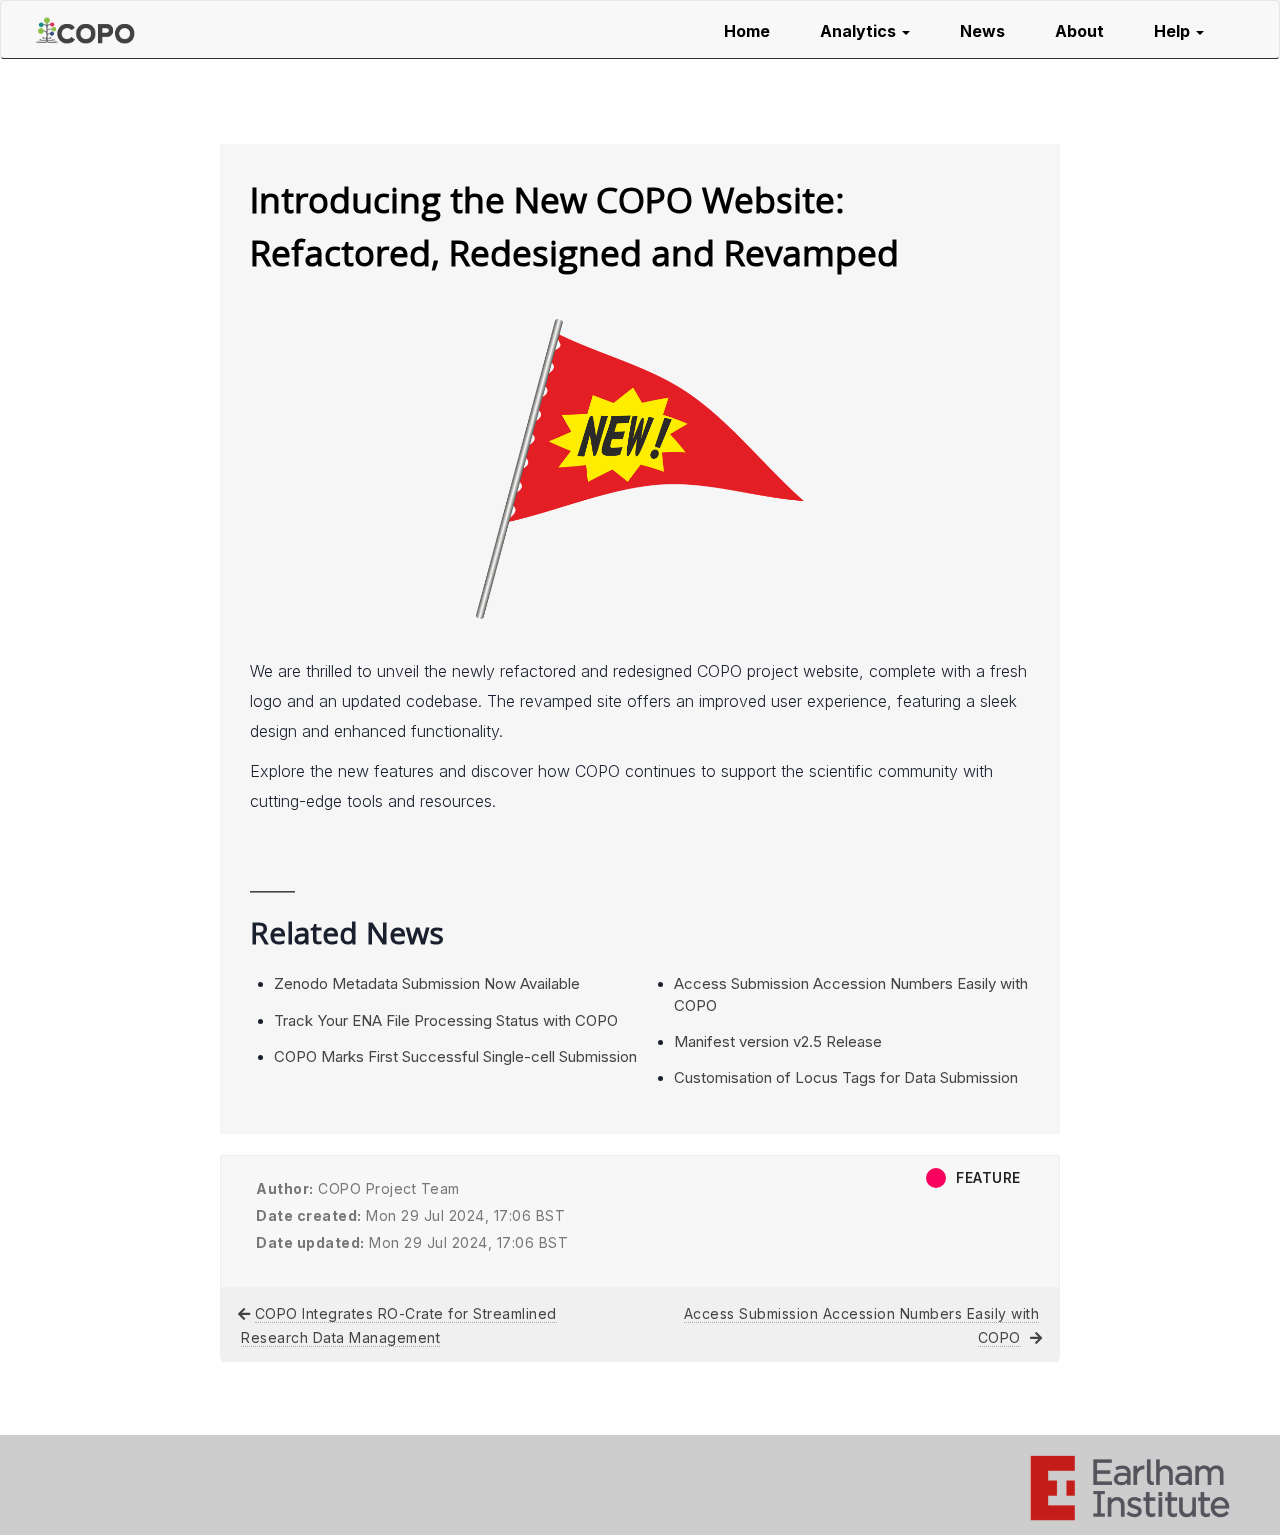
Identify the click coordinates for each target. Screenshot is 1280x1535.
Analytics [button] (860, 31)
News (982, 31)
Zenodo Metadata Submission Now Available (427, 983)
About (1079, 31)
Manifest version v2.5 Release (778, 1041)
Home (747, 31)
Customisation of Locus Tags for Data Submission (846, 1077)
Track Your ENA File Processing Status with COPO (446, 1020)
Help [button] (1174, 31)
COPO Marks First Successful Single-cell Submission (455, 1056)
